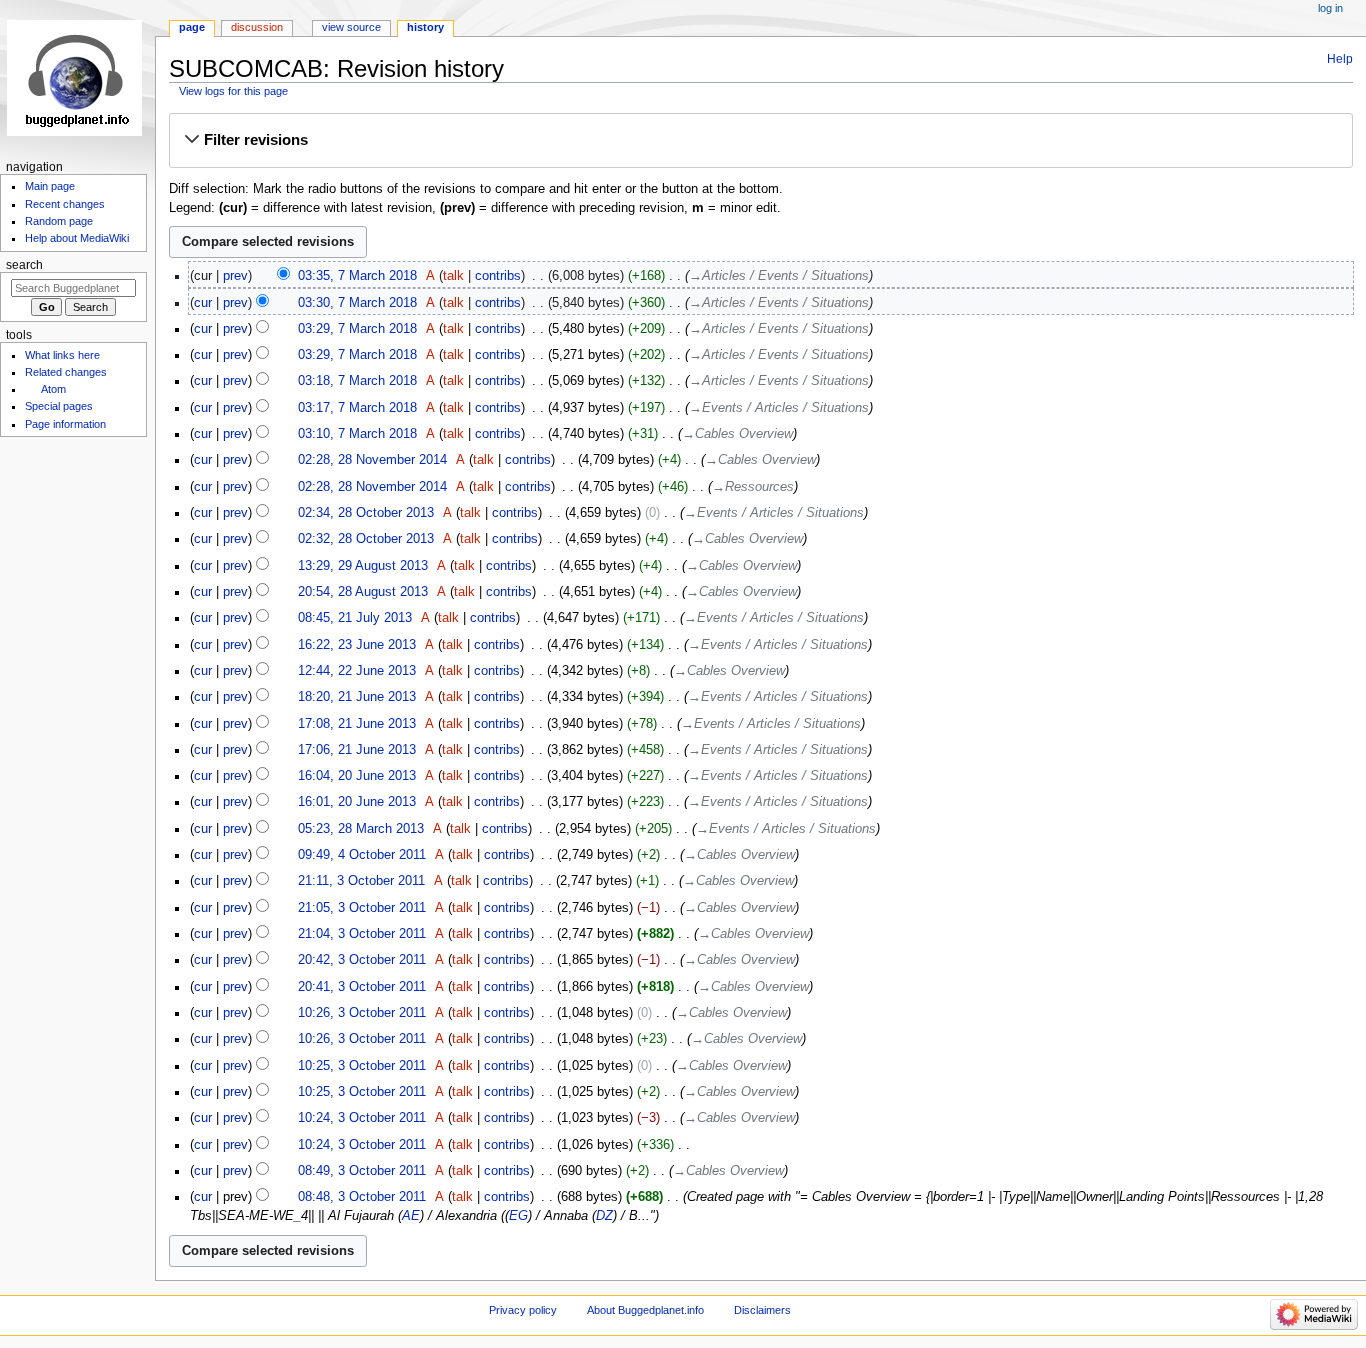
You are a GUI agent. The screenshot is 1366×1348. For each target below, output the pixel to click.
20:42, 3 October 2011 (362, 960)
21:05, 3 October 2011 (362, 908)
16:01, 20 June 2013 (357, 802)
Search (24, 265)
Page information (65, 424)
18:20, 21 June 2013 (357, 697)
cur (203, 303)
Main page (50, 186)
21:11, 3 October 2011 (361, 881)
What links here (62, 355)
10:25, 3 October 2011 (362, 1066)
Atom (53, 389)
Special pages (59, 406)
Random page (59, 221)
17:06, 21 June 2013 (357, 750)
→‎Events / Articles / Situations (779, 408)
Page (192, 27)
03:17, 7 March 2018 (357, 408)
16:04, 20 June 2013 (357, 776)
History (425, 27)
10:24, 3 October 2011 (362, 1118)
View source (351, 27)
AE (411, 1216)
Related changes (66, 372)
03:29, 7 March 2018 (357, 329)
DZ (604, 1216)
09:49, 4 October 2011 (362, 855)
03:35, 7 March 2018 (357, 276)
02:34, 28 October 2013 (366, 513)
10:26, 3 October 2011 (362, 1013)
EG (518, 1216)
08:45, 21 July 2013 (355, 618)
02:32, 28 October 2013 (366, 539)
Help (1340, 59)
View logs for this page (233, 91)
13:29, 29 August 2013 (363, 566)
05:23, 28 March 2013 (361, 829)
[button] (760, 140)
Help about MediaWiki (77, 238)
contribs (498, 276)
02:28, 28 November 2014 (372, 460)
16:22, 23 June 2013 (357, 645)
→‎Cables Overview (737, 434)
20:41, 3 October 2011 (362, 987)
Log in (1330, 8)
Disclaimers (762, 1310)
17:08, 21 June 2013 (357, 724)
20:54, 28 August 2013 (363, 592)
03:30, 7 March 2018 (357, 303)
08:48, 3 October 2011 (362, 1197)
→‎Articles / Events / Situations (779, 276)
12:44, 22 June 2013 (357, 671)
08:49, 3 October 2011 (362, 1171)
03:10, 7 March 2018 (357, 434)
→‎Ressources (753, 487)
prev (235, 276)
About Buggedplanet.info (645, 1310)
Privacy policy (523, 1310)
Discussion (257, 27)
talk (453, 276)
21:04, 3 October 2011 (362, 934)
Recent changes (65, 204)
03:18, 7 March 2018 (357, 381)
